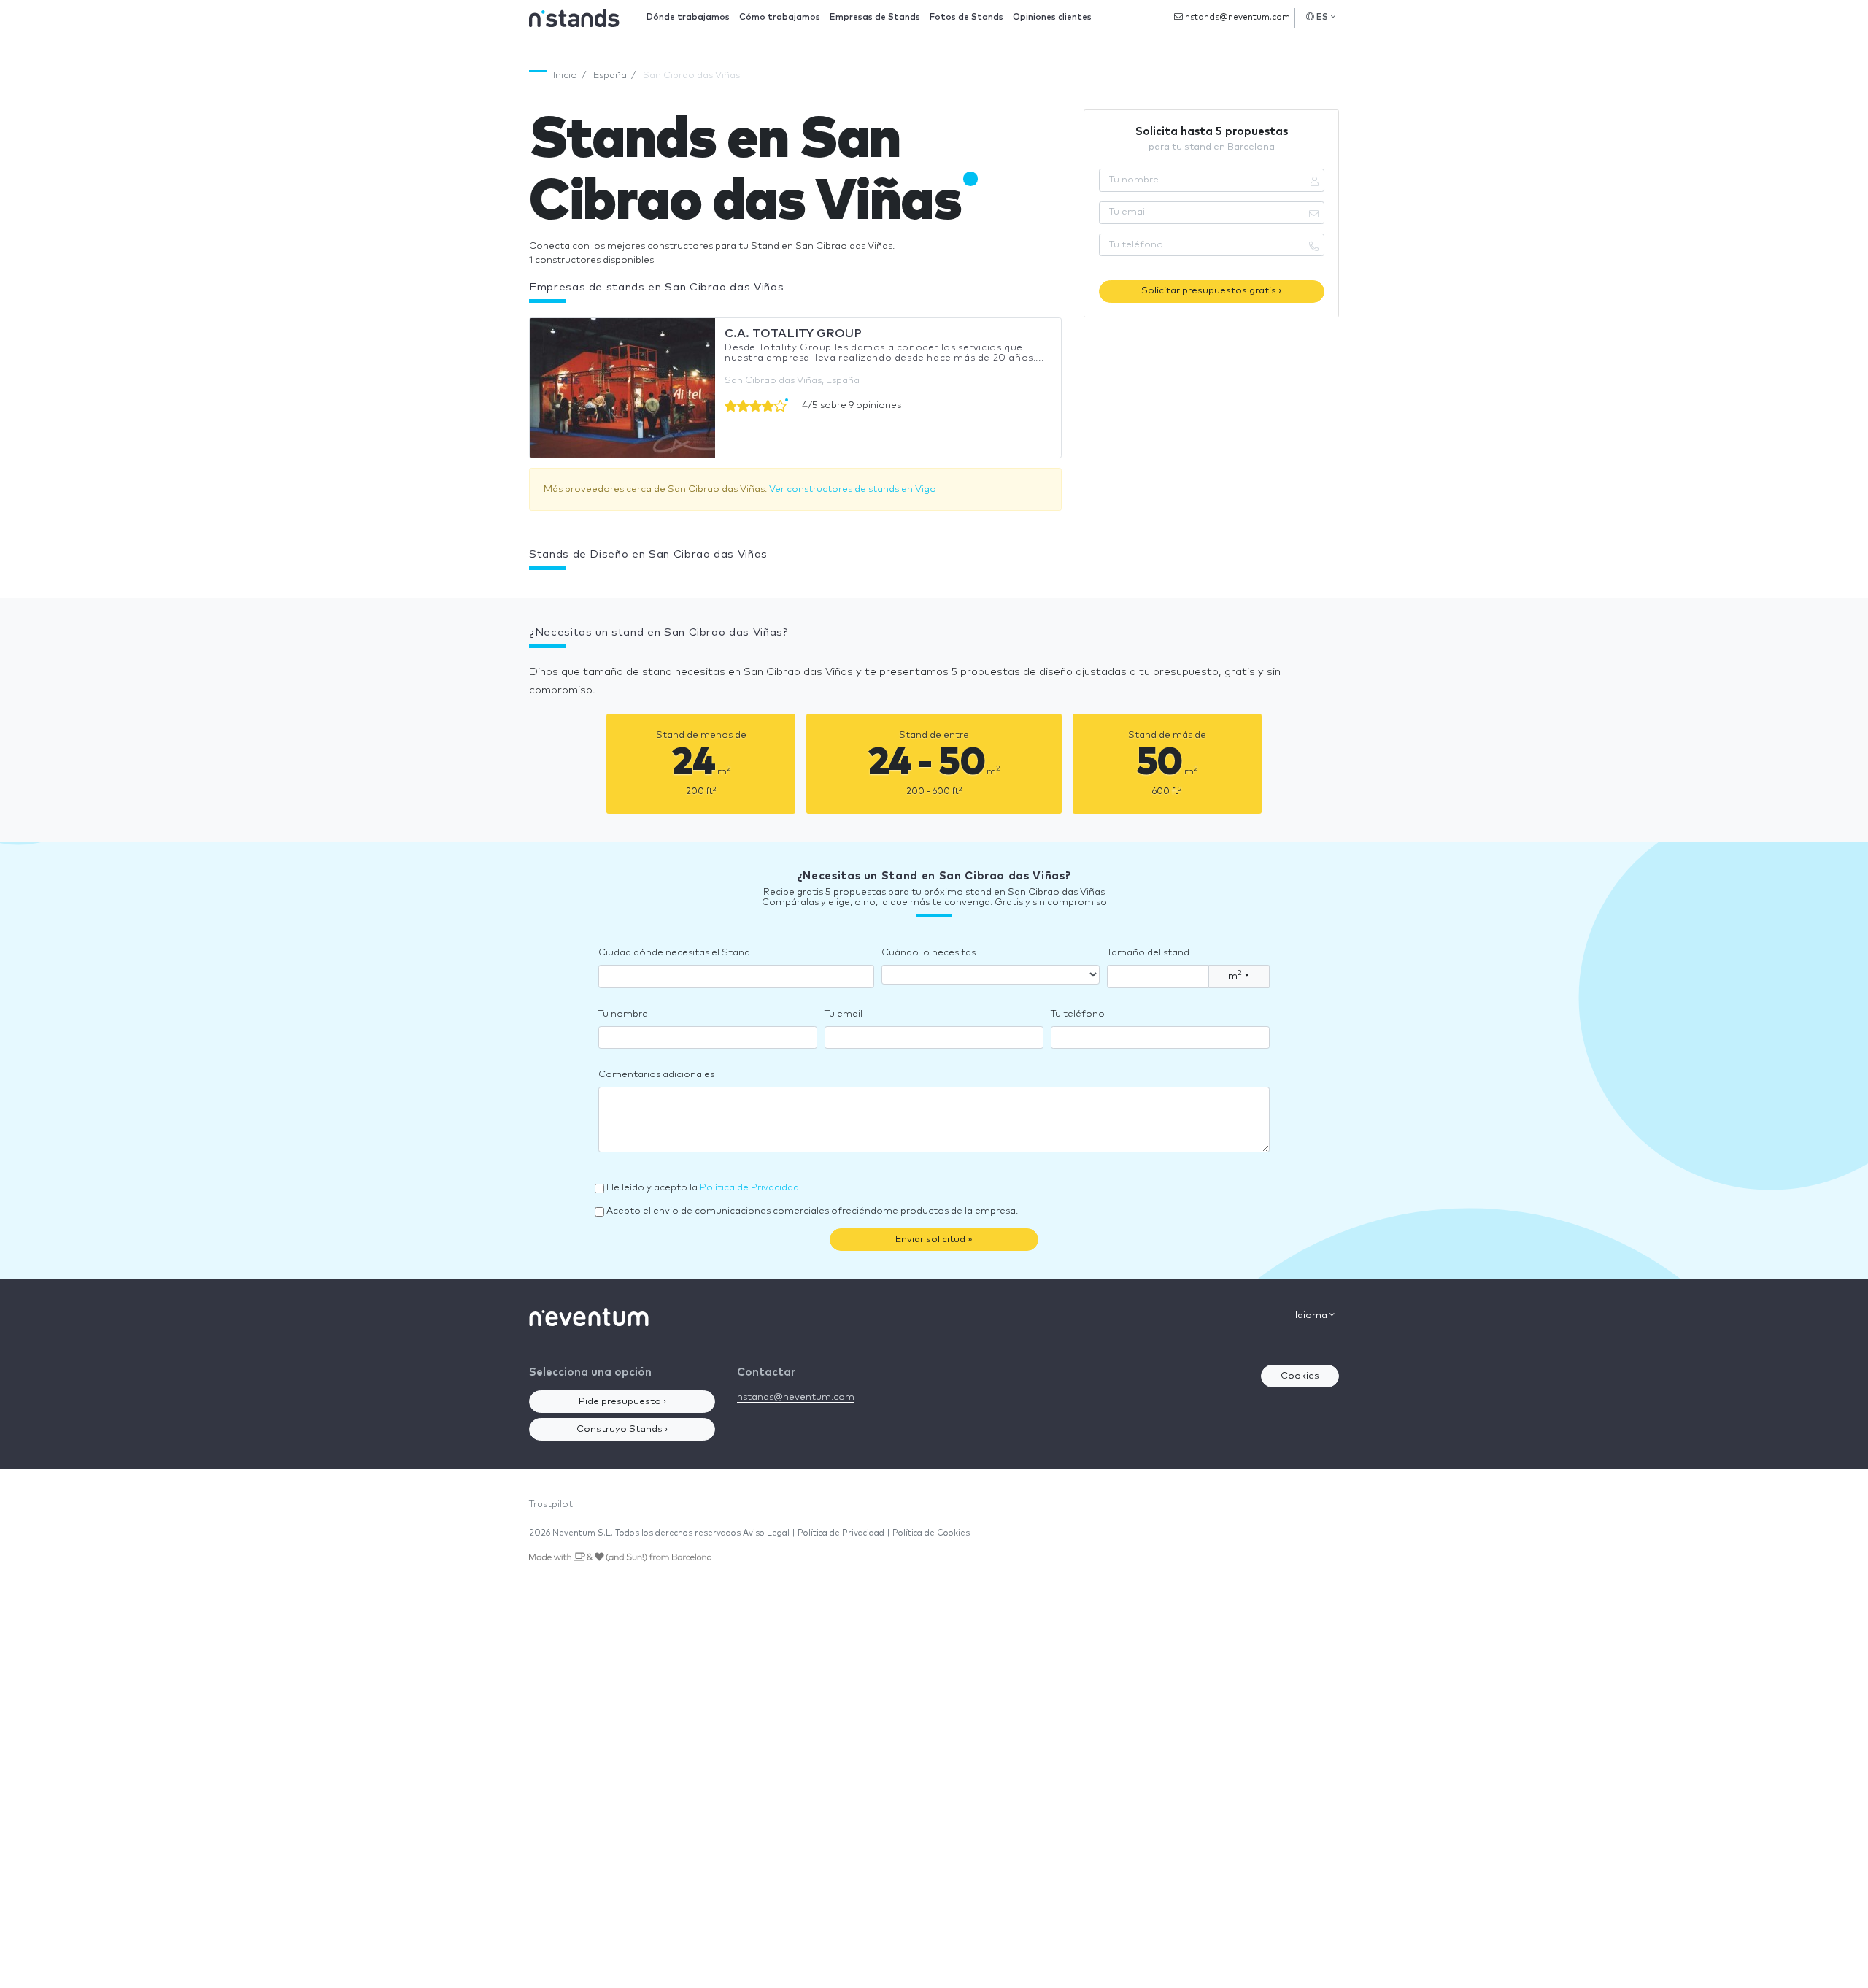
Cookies (1300, 1376)
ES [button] (1323, 17)
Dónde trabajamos (688, 17)
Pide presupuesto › (622, 1402)
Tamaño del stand (1148, 953)
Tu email (844, 1014)
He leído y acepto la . (704, 1188)
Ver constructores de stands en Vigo (853, 489)
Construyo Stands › (622, 1429)
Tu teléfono (1078, 1014)
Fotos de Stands (966, 17)
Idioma (1312, 1315)
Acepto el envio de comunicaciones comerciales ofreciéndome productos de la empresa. (812, 1211)
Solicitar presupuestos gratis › (1211, 291)
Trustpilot (551, 1505)
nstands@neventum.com (1236, 17)
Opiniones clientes (1052, 17)
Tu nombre (623, 1014)
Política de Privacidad (749, 1188)
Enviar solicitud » (934, 1240)
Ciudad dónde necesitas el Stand (674, 953)
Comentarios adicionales (656, 1075)
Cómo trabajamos (780, 17)
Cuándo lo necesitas (929, 953)
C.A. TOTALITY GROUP (793, 334)
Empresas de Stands (875, 17)
